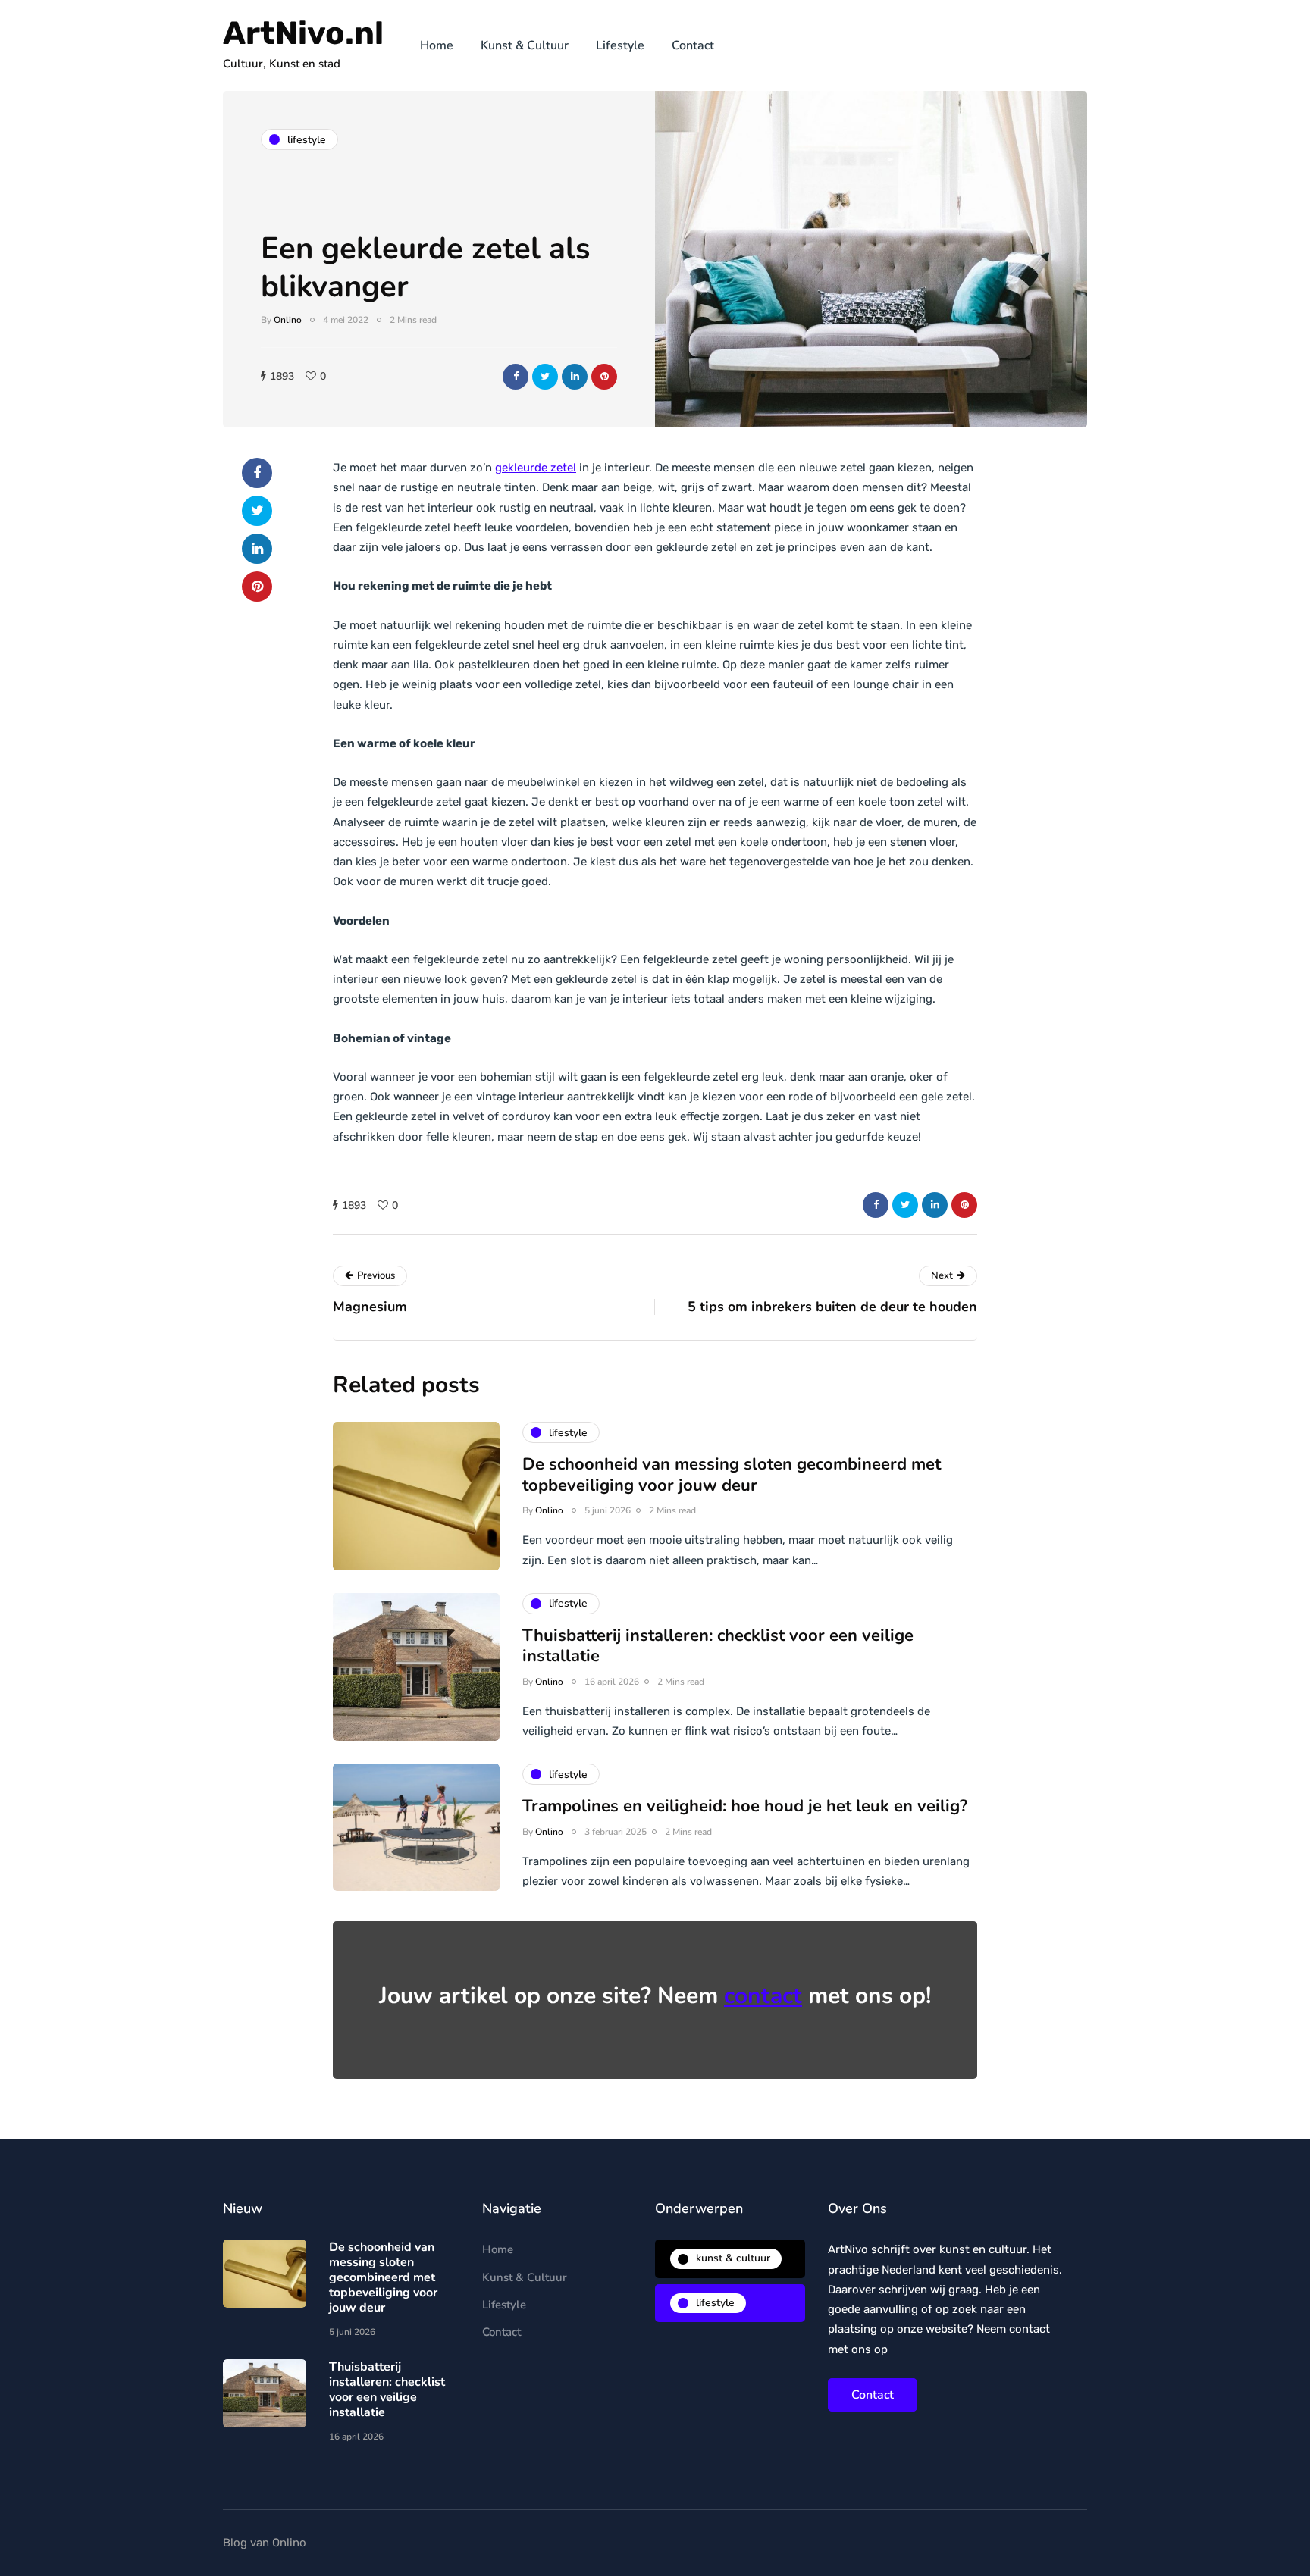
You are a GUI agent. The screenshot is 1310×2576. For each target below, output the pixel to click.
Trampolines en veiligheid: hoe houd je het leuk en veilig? (745, 1806)
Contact (693, 45)
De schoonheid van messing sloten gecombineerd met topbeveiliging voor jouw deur (732, 1475)
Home (437, 45)
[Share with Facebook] (516, 377)
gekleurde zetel (536, 468)
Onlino (288, 320)
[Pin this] (604, 377)
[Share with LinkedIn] (575, 377)
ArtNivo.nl (303, 33)
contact (763, 1996)
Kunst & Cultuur (525, 45)
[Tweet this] (545, 377)
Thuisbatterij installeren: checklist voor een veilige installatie (718, 1646)
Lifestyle (620, 45)
